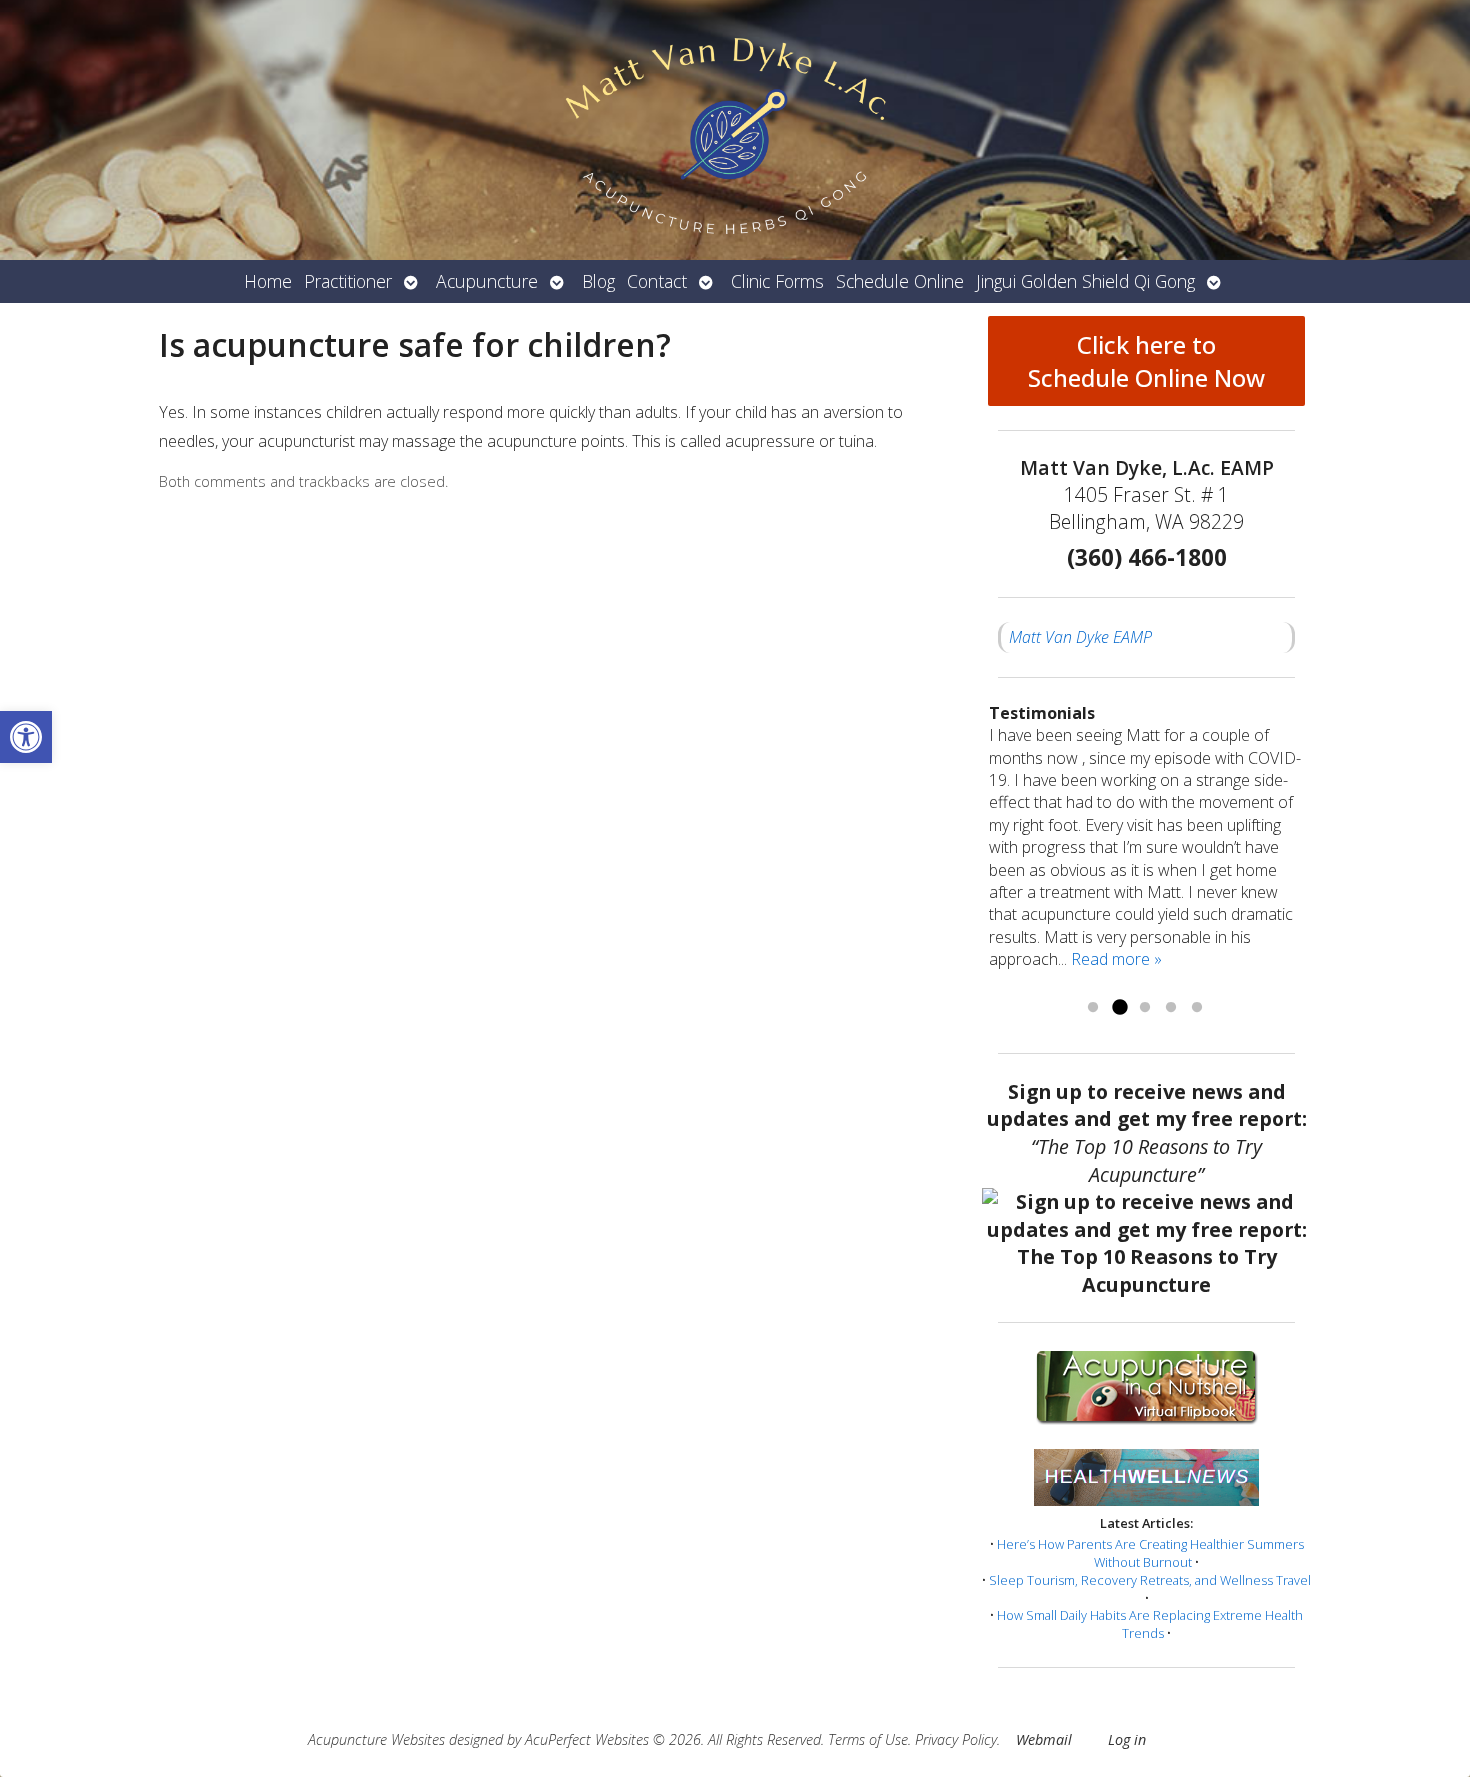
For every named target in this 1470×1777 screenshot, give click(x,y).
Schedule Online (900, 281)
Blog (598, 281)
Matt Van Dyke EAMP (1080, 637)
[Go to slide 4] (1171, 1008)
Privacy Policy (956, 1739)
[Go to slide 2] (1119, 1008)
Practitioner (348, 281)
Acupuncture (487, 281)
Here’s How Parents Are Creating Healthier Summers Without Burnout (1150, 1553)
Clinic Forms (777, 281)
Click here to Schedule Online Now (1146, 361)
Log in (1127, 1739)
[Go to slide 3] (1145, 1008)
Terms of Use (868, 1739)
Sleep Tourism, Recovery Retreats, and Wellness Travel (1150, 1580)
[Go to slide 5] (1197, 1008)
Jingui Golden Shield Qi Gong (1085, 281)
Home (268, 281)
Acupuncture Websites (376, 1739)
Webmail (1044, 1739)
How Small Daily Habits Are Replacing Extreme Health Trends (1150, 1624)
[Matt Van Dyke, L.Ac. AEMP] (735, 130)
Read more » (1116, 959)
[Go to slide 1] (1093, 1008)
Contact (657, 281)
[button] (26, 737)
